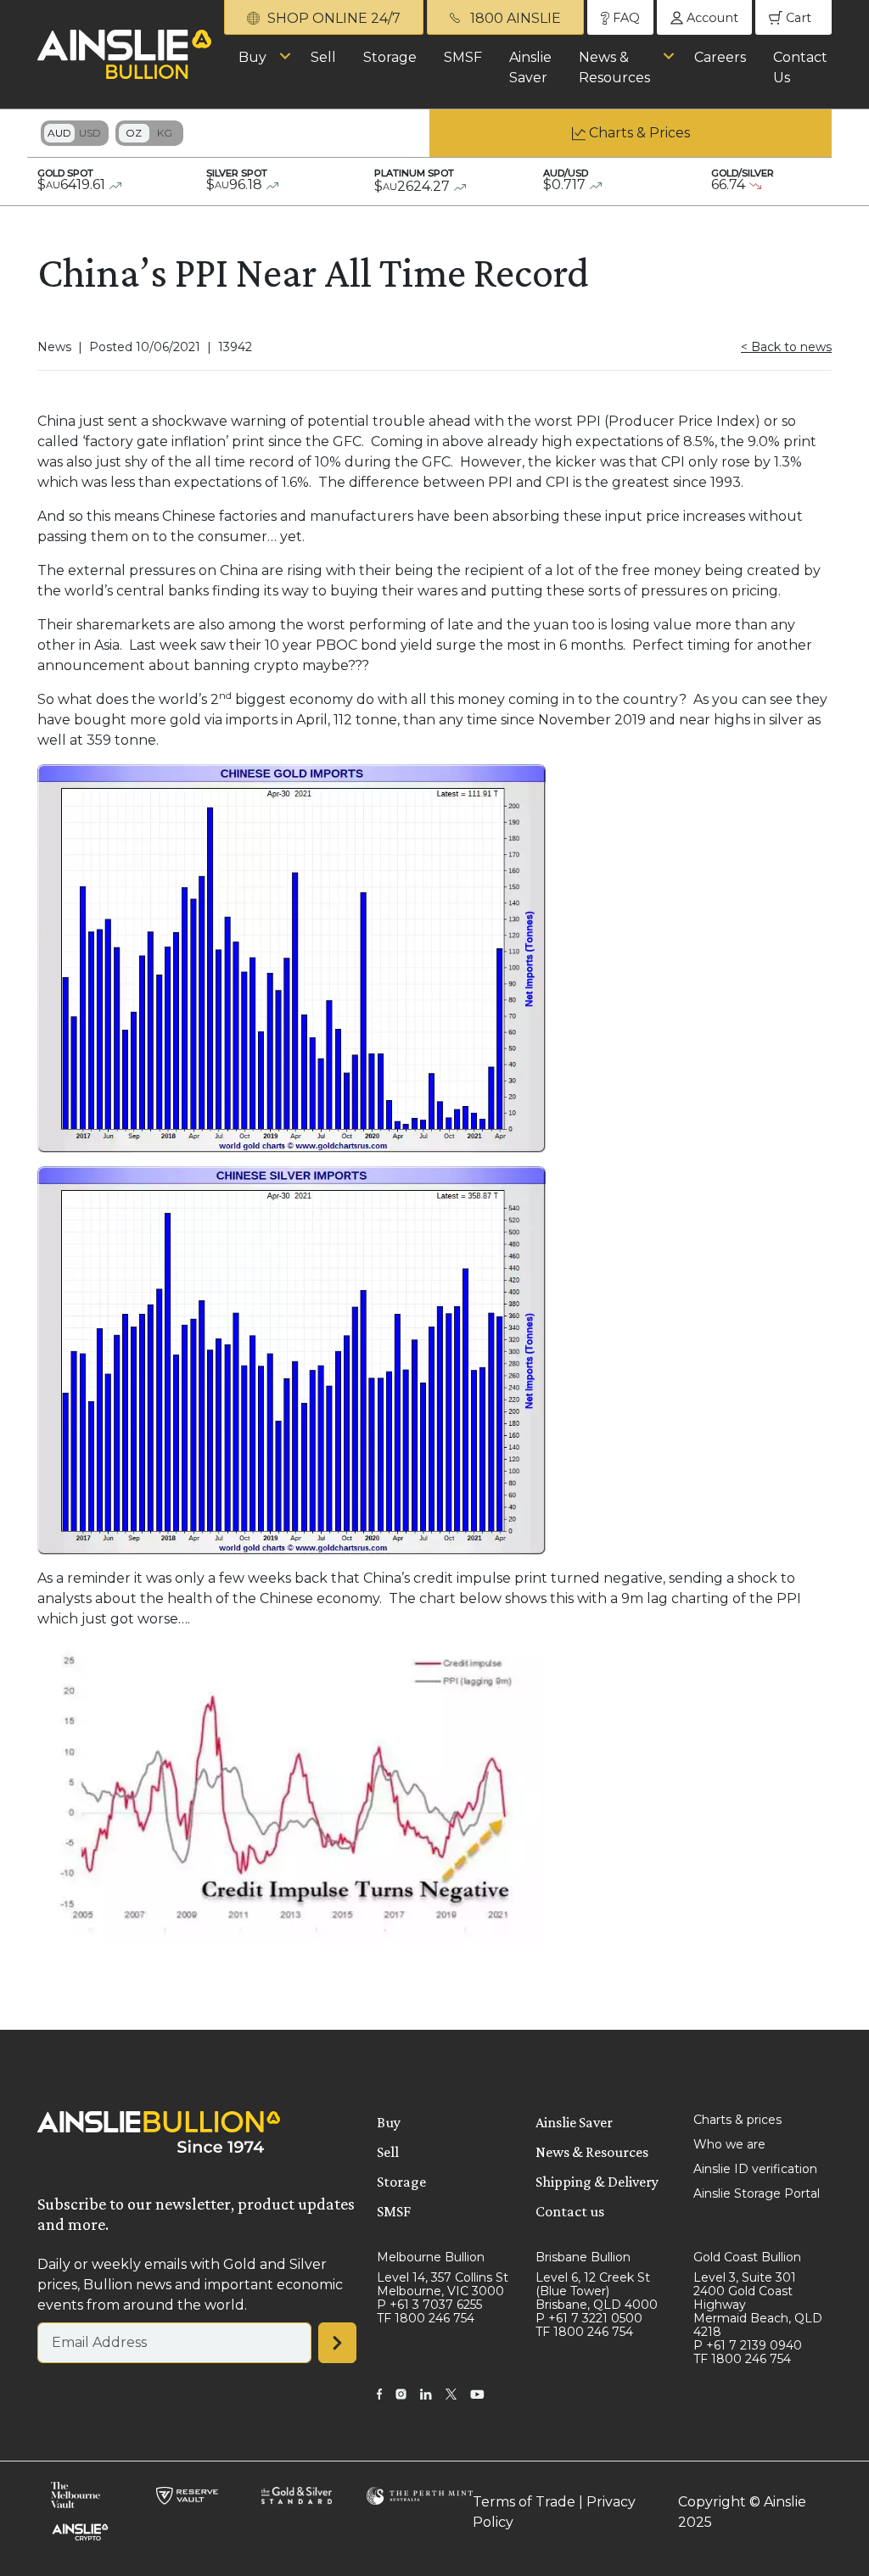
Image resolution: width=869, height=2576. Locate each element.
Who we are (729, 2144)
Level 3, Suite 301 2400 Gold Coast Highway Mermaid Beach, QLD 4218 (758, 2305)
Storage (390, 57)
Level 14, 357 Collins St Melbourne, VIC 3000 (443, 2284)
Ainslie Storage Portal (757, 2193)
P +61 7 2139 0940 (748, 2345)
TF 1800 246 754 (426, 2318)
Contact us (570, 2211)
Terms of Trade (524, 2502)
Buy (252, 57)
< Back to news (786, 347)
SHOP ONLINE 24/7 (332, 18)
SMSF (463, 57)
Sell (323, 57)
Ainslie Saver (530, 67)
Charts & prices (737, 2120)
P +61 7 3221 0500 (589, 2318)
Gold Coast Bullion (747, 2257)
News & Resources (614, 67)
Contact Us (800, 67)
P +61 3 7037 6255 (429, 2305)
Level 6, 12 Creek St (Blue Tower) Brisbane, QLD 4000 (597, 2291)
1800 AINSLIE (514, 18)
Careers (720, 57)
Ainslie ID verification (755, 2169)
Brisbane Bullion (583, 2257)
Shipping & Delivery (597, 2182)
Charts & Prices (639, 133)
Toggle (75, 133)
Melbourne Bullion (431, 2257)
